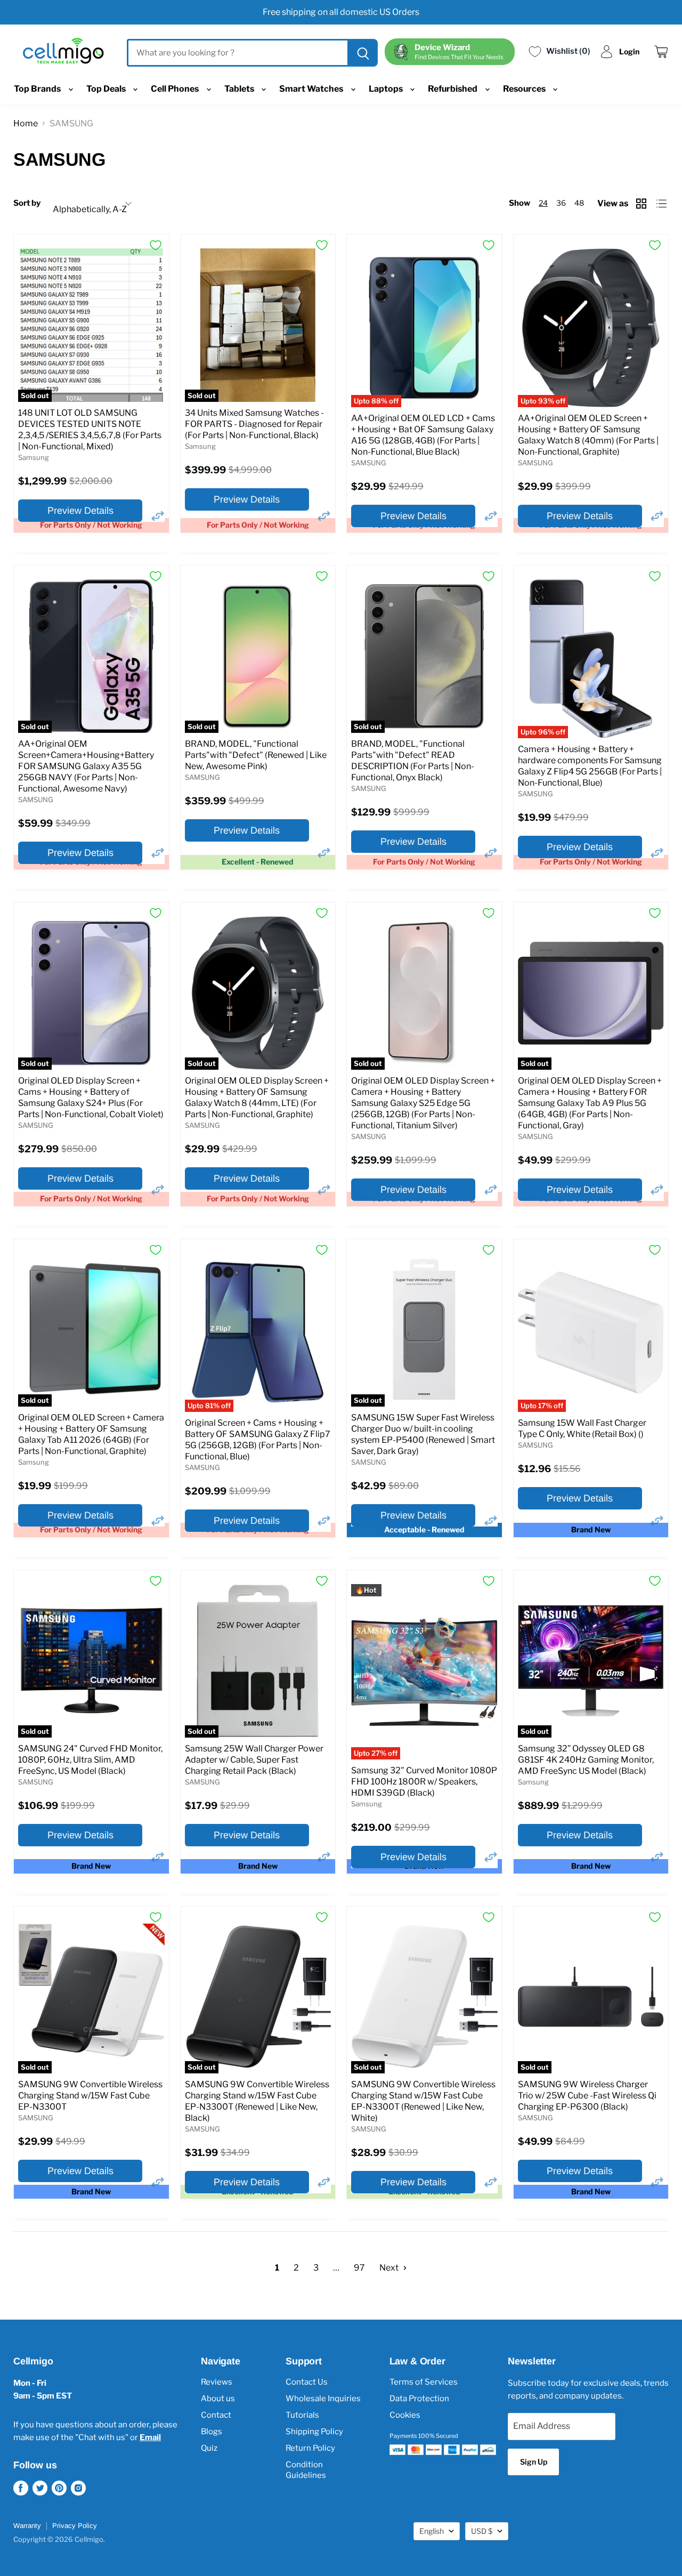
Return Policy (310, 2448)
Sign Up (534, 2462)
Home (26, 123)
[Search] (362, 53)
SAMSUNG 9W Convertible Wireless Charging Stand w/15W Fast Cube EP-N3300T (90, 2095)
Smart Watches (312, 89)
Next (390, 2268)
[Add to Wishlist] (156, 245)
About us (218, 2399)
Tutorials (302, 2415)
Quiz (209, 2448)
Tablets (240, 89)
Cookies (405, 2415)
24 (543, 203)
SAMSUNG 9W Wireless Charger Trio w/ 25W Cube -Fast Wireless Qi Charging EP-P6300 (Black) (587, 2095)
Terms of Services (424, 2382)
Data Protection (419, 2399)
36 (561, 203)
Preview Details (80, 511)
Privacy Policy (75, 2526)
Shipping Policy (314, 2432)
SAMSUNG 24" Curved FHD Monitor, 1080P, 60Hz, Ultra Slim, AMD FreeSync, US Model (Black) (90, 1760)
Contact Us (307, 2382)
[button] (158, 516)
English (432, 2531)
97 (359, 2268)
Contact (216, 2415)
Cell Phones (176, 89)
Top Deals (107, 89)
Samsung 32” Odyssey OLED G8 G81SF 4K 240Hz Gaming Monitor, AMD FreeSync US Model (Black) (586, 1760)
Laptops (387, 89)
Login (629, 51)
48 (579, 203)
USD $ (482, 2531)
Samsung (34, 457)
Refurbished (453, 89)
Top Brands (38, 89)
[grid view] (642, 204)
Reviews (217, 2382)
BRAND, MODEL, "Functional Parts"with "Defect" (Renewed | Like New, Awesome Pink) (256, 755)
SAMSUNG (369, 463)
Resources (525, 89)
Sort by (27, 203)
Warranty (27, 2526)
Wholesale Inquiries (323, 2399)
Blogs (212, 2432)
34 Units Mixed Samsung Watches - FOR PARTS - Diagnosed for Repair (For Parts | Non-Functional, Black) (254, 424)
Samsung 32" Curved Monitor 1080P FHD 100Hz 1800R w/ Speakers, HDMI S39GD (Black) (424, 1782)
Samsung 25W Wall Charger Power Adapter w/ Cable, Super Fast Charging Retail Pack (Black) (254, 1760)
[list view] (663, 204)
